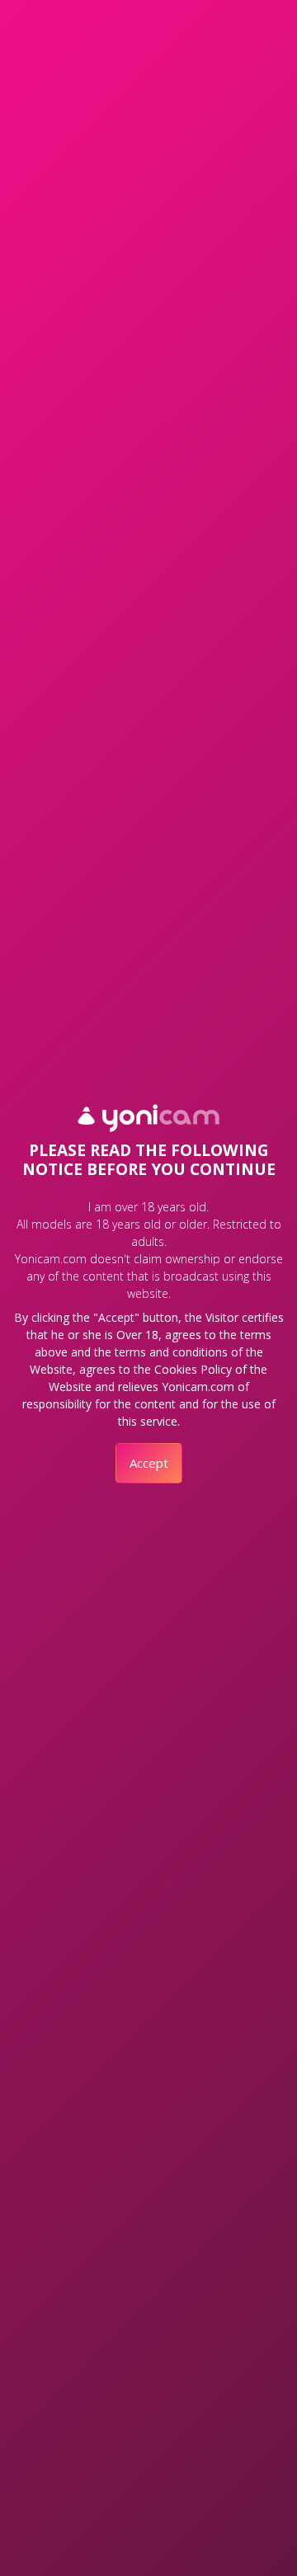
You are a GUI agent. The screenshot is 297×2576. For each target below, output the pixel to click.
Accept (149, 1463)
